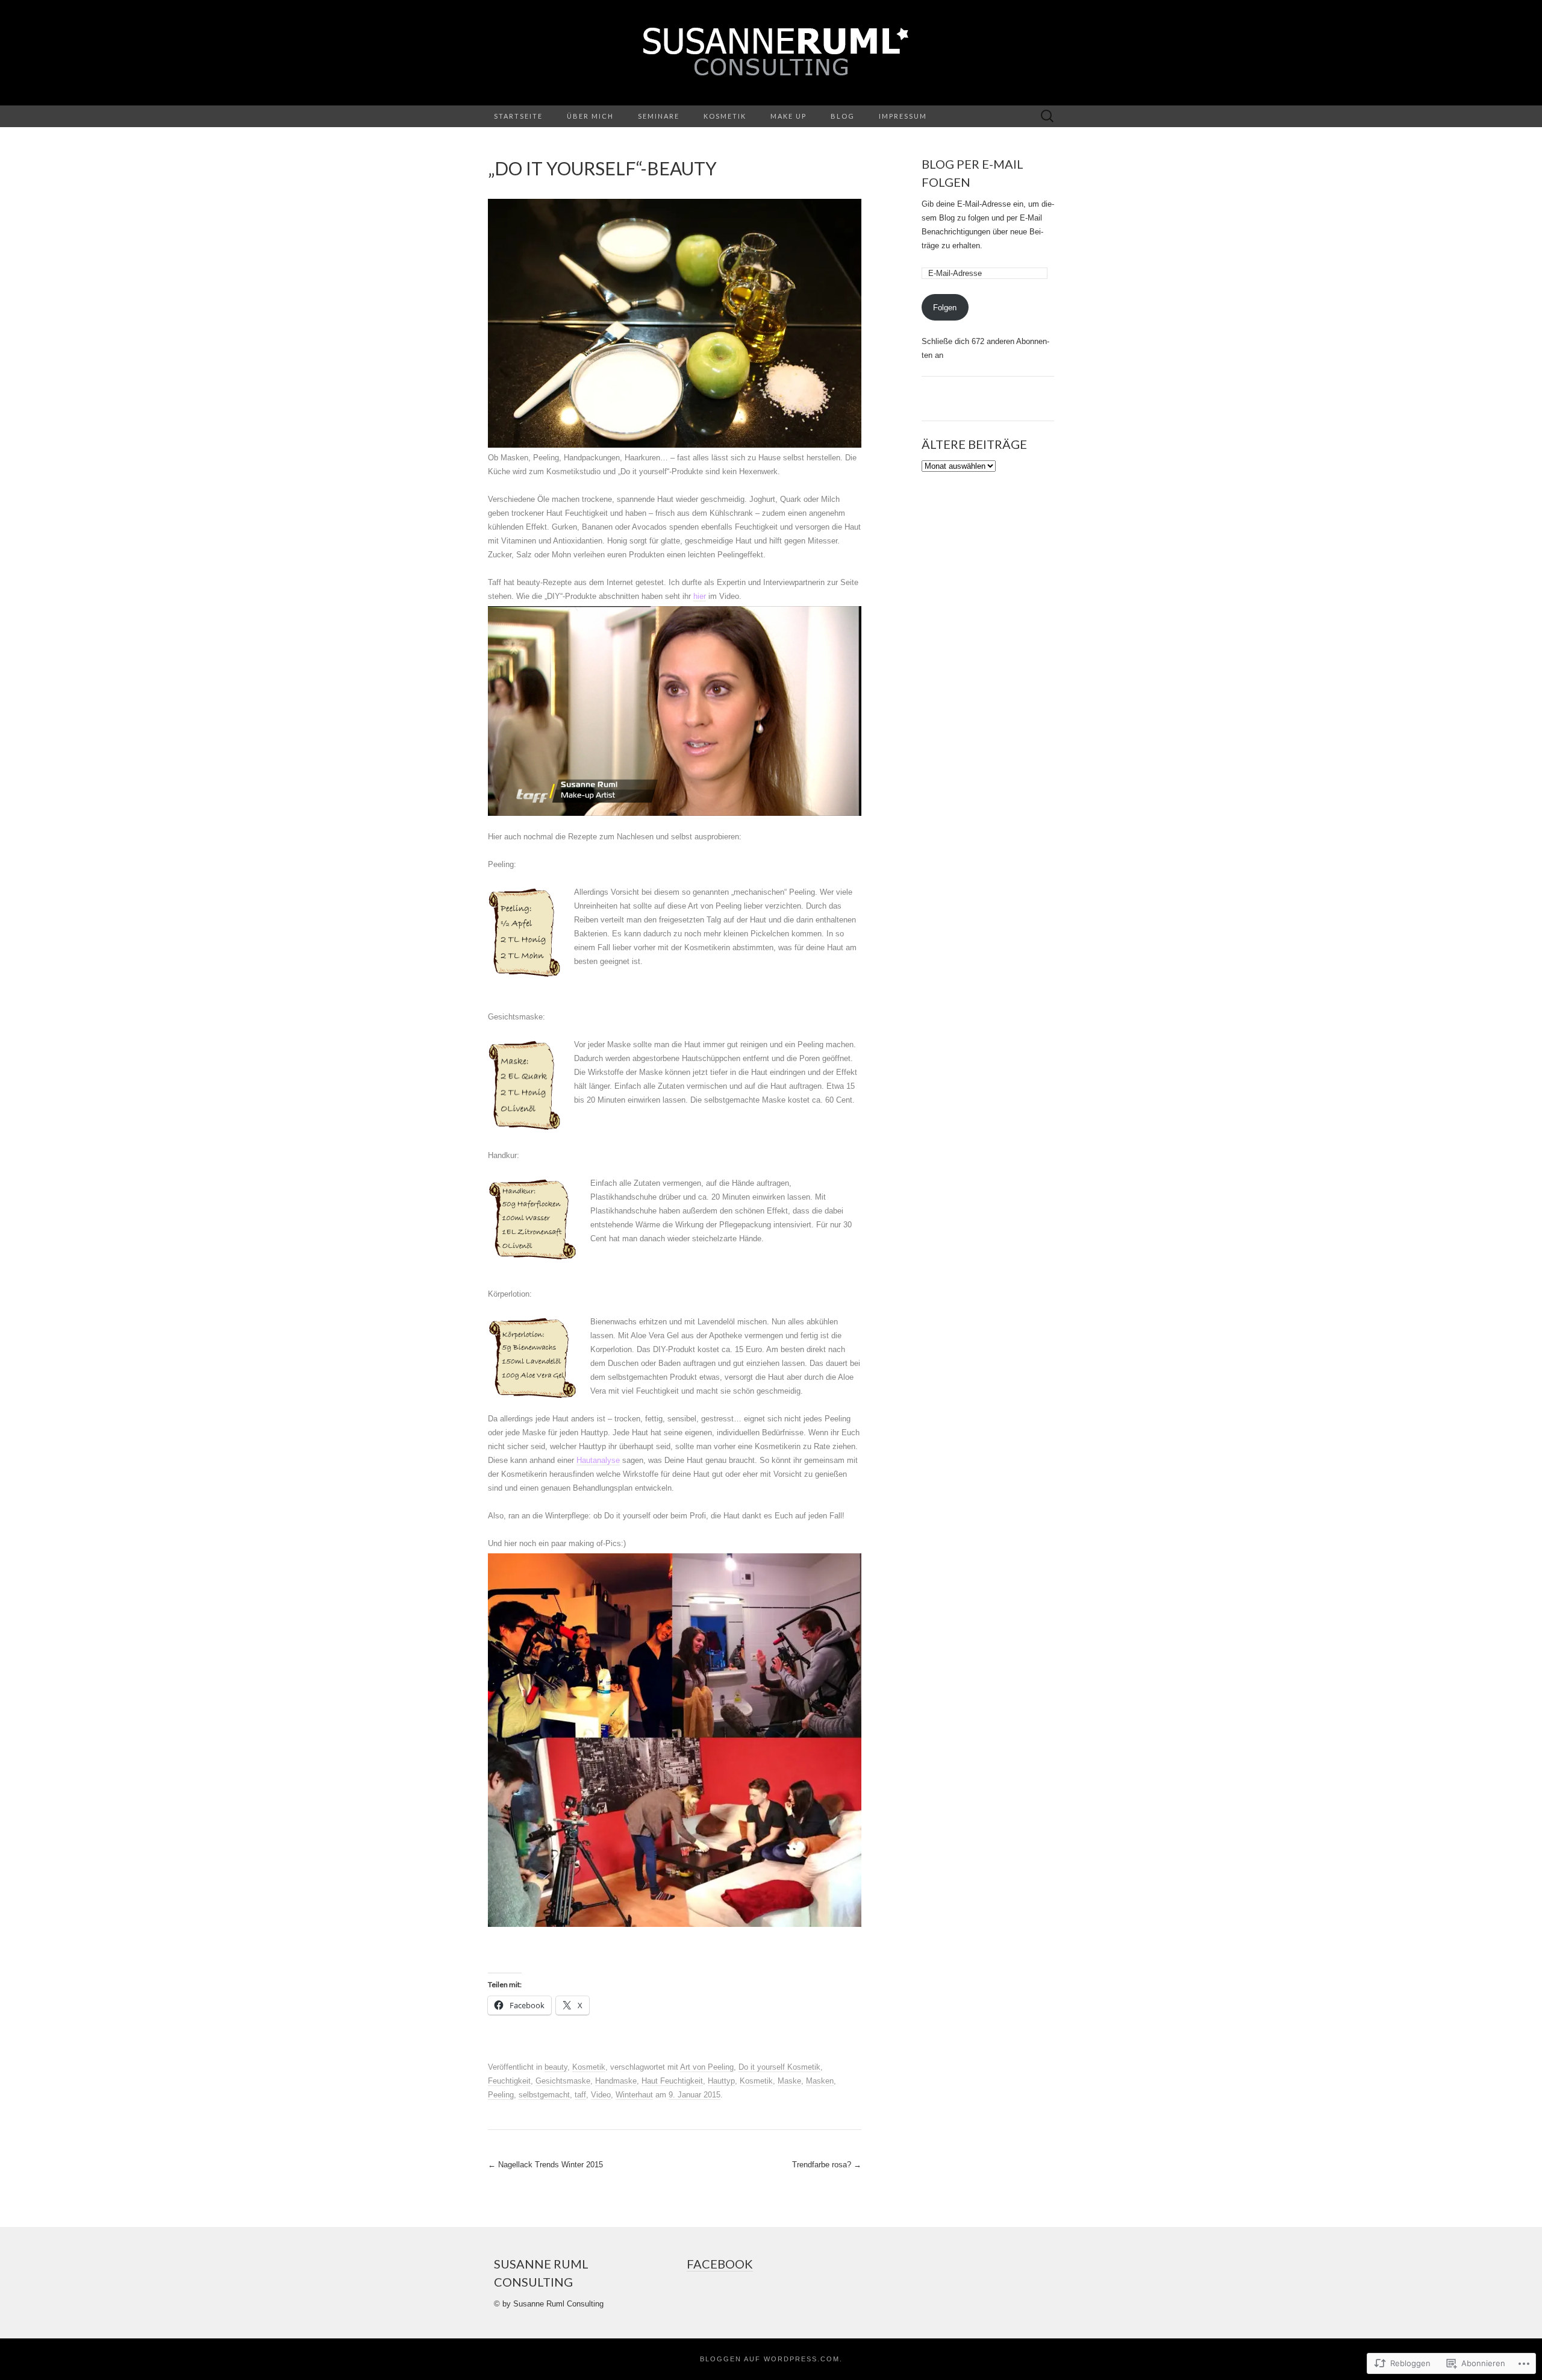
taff (580, 2095)
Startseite (518, 116)
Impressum (903, 116)
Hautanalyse (598, 1460)
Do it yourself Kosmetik (779, 2067)
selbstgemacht (544, 2095)
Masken (820, 2081)
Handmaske (616, 2081)
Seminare (659, 116)
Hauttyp (721, 2081)
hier (700, 596)
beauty (556, 2067)
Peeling (501, 2095)
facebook (720, 2264)
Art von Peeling (707, 2067)
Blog (843, 116)
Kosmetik (725, 116)
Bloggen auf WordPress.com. (771, 2359)
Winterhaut (634, 2095)
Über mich (590, 116)
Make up (788, 116)
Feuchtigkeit (509, 2081)
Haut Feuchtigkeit (672, 2081)
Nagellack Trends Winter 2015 (545, 2165)
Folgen (945, 308)
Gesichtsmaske (563, 2081)
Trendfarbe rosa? (827, 2165)
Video (601, 2095)
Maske (789, 2081)
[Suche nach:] (1047, 117)
